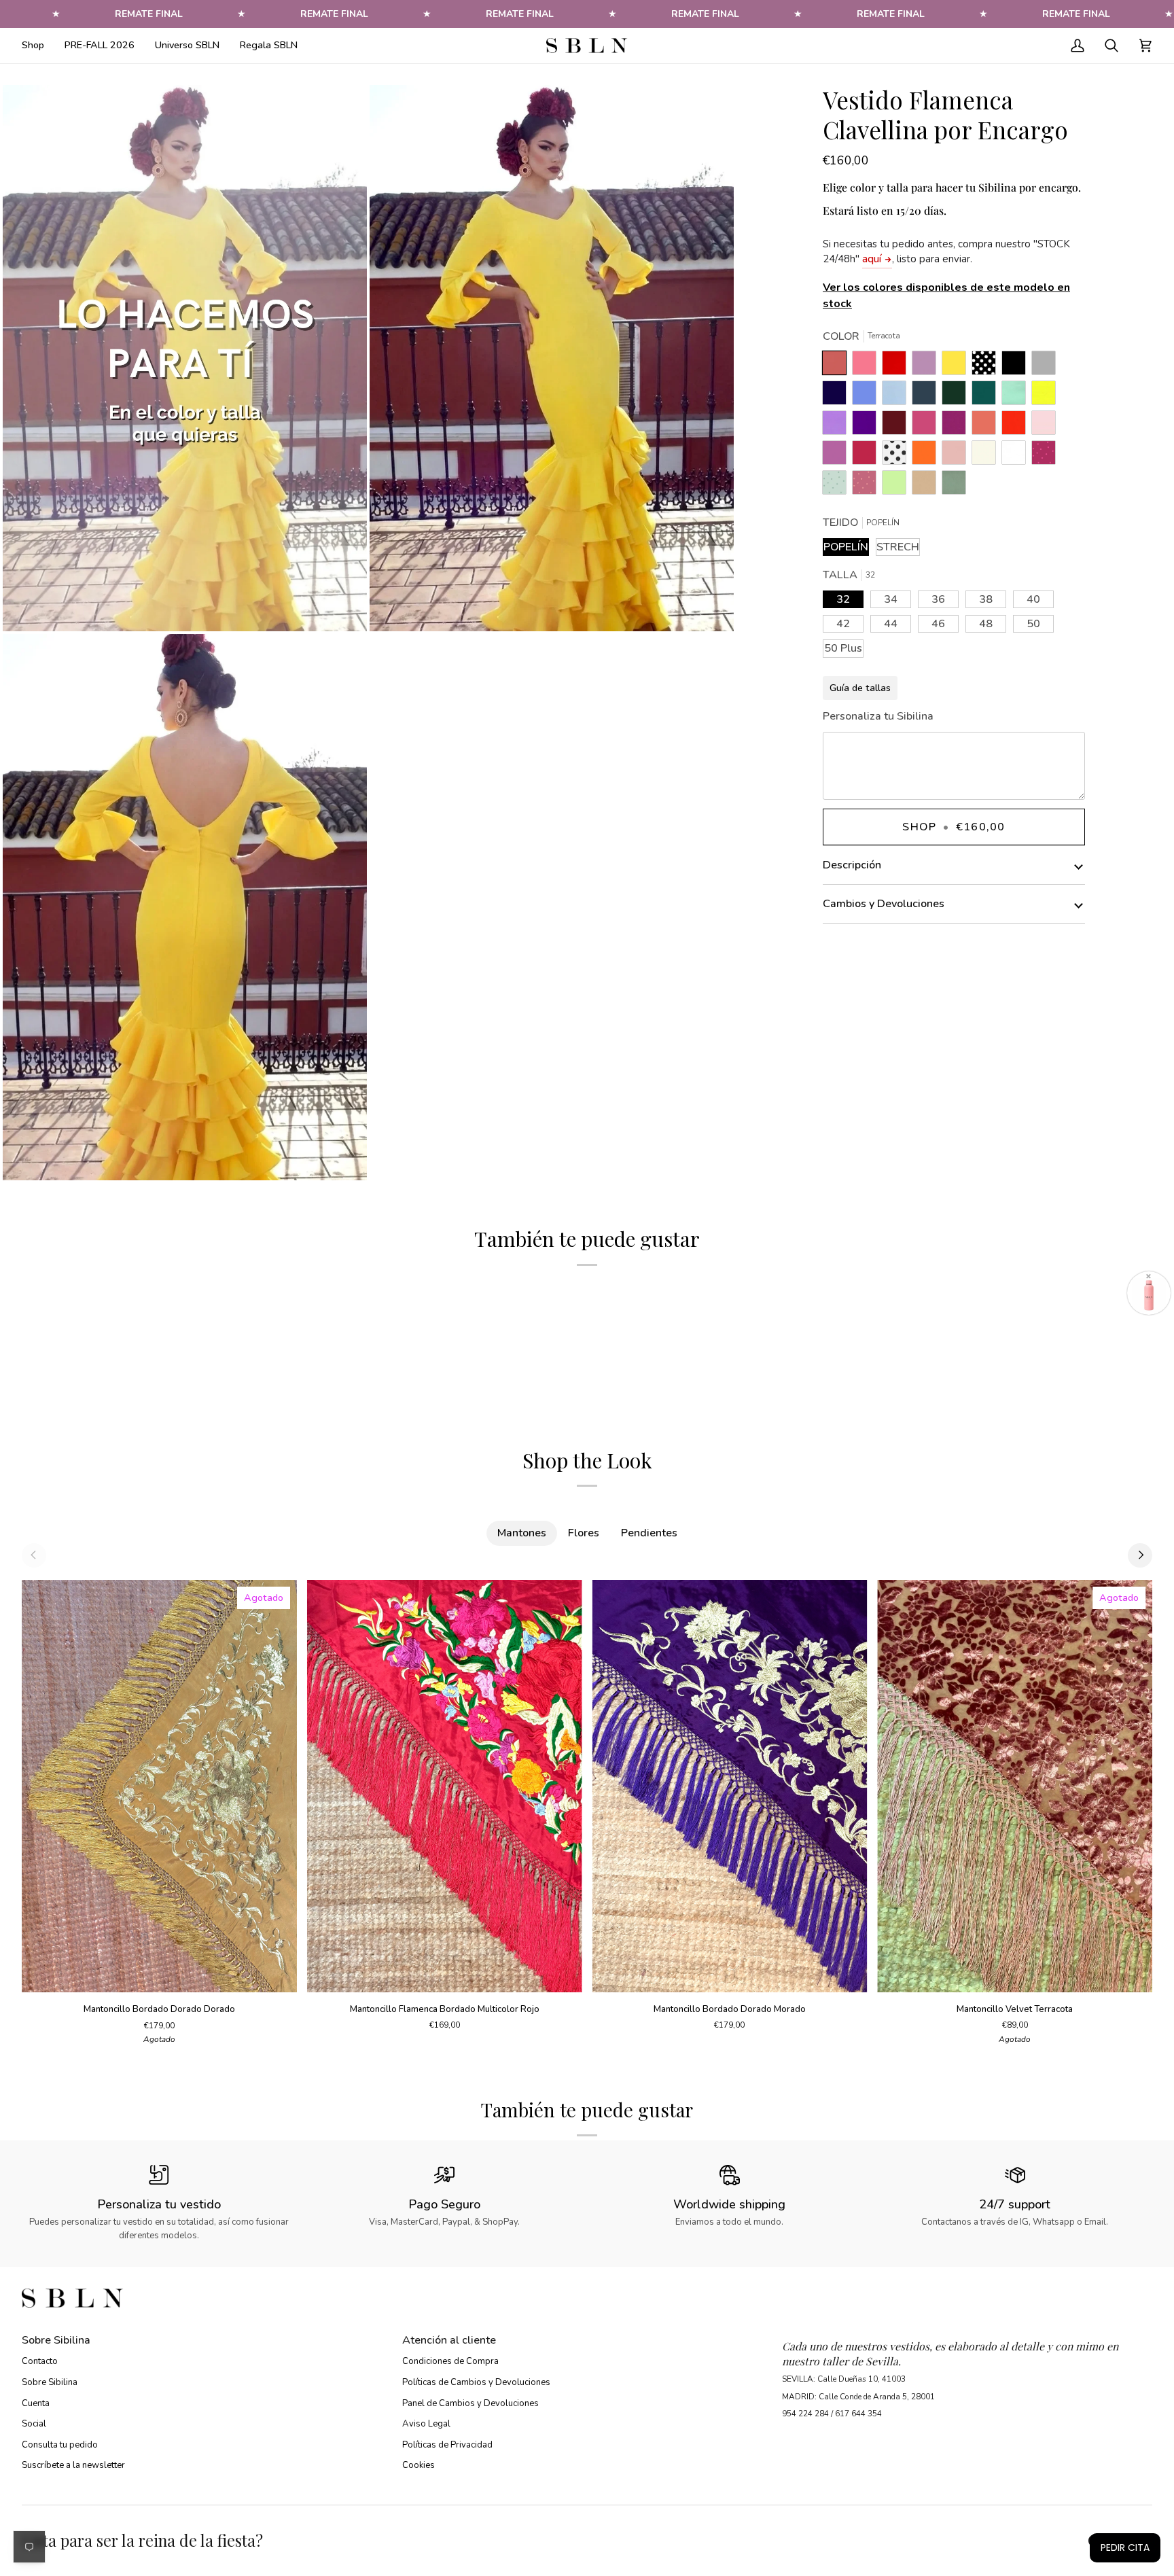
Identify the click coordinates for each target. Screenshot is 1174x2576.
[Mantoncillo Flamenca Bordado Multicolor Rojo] (445, 1786)
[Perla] (1047, 366)
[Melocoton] (987, 426)
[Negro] (1017, 366)
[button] (38, 46)
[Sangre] (897, 366)
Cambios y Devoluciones (884, 904)
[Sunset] (868, 366)
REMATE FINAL (149, 14)
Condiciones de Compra (450, 2361)
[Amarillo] (1047, 396)
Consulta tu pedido (60, 2445)
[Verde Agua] (1017, 396)
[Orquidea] (838, 456)
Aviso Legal (426, 2424)
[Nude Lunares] (868, 486)
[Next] (1140, 1555)
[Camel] (927, 486)
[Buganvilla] (957, 426)
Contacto (40, 2361)
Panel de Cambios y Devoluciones (470, 2403)
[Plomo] (927, 396)
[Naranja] (927, 456)
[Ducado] (868, 396)
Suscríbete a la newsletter (73, 2465)
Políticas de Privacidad (447, 2445)
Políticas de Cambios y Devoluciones (476, 2382)
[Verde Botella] (957, 396)
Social (34, 2424)
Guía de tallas (860, 688)
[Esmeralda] (987, 396)
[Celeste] (897, 396)
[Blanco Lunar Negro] (897, 456)
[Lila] (838, 426)
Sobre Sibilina (50, 2382)
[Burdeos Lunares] (1047, 456)
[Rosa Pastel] (1047, 426)
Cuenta (36, 2403)
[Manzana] (897, 486)
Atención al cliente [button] (449, 2340)
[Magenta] (868, 456)
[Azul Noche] (838, 396)
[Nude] (957, 456)
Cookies (419, 2465)
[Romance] (927, 366)
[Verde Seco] (954, 486)
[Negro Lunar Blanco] (987, 366)
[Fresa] (927, 426)
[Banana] (957, 366)
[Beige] (987, 456)
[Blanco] (1017, 456)
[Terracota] (838, 366)
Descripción (852, 865)
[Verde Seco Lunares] (838, 486)
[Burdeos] (897, 426)
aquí (872, 259)
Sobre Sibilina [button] (56, 2340)
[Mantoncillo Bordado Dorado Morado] (730, 1786)
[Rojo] (1017, 426)
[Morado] (868, 426)
